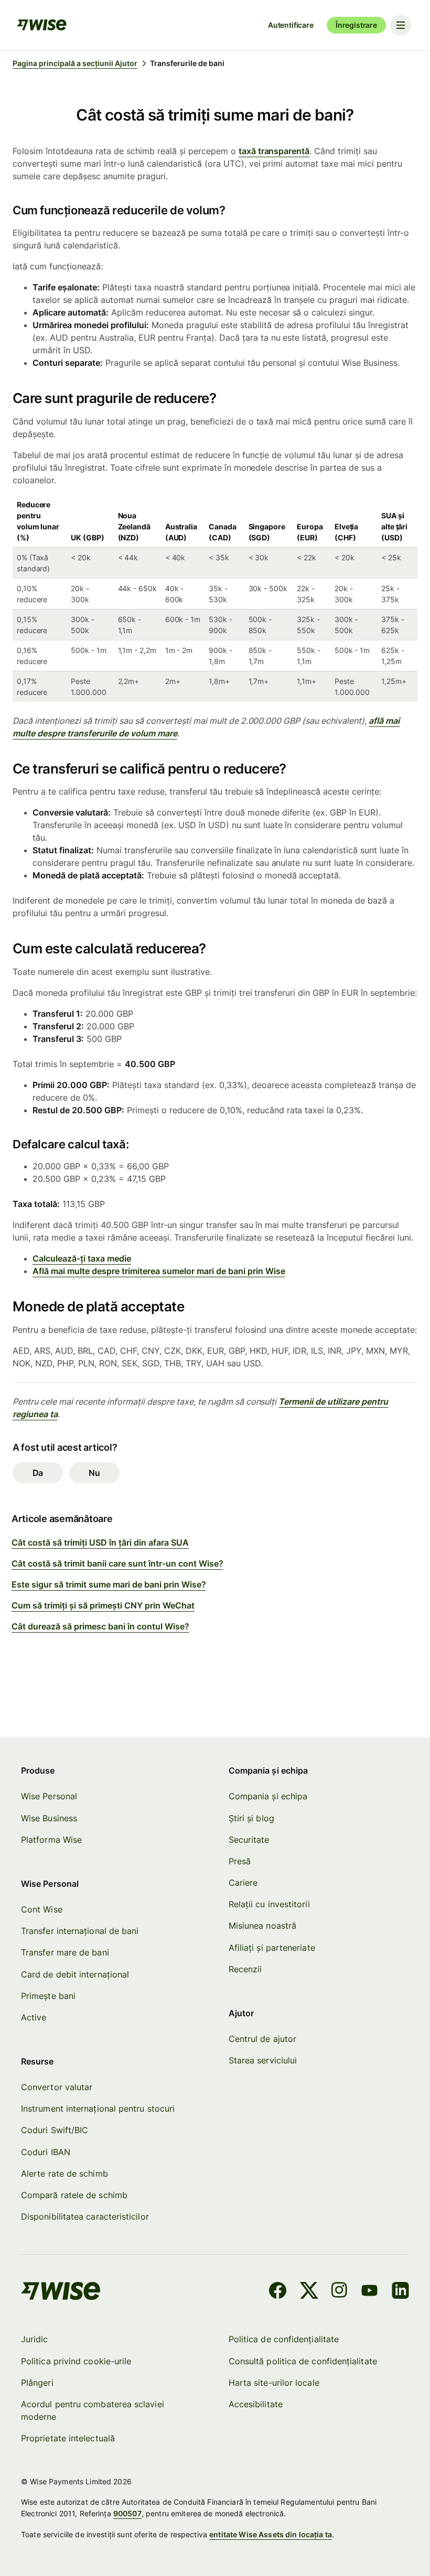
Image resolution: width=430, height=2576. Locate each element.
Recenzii (245, 1969)
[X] (309, 2292)
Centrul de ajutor (262, 2039)
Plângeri (37, 2383)
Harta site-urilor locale (274, 2383)
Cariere (243, 1883)
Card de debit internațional (75, 1974)
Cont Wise (42, 1909)
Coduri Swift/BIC (55, 2130)
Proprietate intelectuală (68, 2438)
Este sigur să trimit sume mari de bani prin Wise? (109, 1584)
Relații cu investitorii (269, 1904)
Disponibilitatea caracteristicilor (85, 2216)
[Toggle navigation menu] (401, 25)
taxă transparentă (274, 151)
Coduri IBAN (46, 2152)
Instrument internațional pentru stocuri (98, 2108)
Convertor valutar (57, 2087)
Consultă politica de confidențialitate (303, 2361)
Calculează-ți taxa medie (82, 1258)
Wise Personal (49, 1796)
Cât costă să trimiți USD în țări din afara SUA (100, 1542)
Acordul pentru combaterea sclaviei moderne (93, 2410)
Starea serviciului (263, 2060)
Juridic (35, 2339)
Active (34, 2017)
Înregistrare (356, 25)
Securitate (249, 1840)
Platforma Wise (51, 1840)
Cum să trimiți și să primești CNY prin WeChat (103, 1605)
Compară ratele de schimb (74, 2195)
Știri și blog (251, 1818)
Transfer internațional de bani (80, 1931)
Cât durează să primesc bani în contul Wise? (100, 1626)
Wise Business (49, 1818)
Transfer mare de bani (65, 1952)
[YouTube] (369, 2292)
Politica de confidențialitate (284, 2339)
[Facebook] (278, 2292)
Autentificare (291, 25)
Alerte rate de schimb (64, 2173)
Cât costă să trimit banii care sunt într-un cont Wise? (117, 1563)
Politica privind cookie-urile (76, 2361)
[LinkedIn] (400, 2292)
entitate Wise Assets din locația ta (271, 2534)
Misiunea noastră (262, 1926)
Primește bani (48, 1996)
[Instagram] (339, 2292)
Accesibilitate (256, 2404)
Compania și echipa (268, 1796)
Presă (240, 1861)
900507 (127, 2513)
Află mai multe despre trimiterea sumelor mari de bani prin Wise (159, 1271)
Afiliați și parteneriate (272, 1948)
